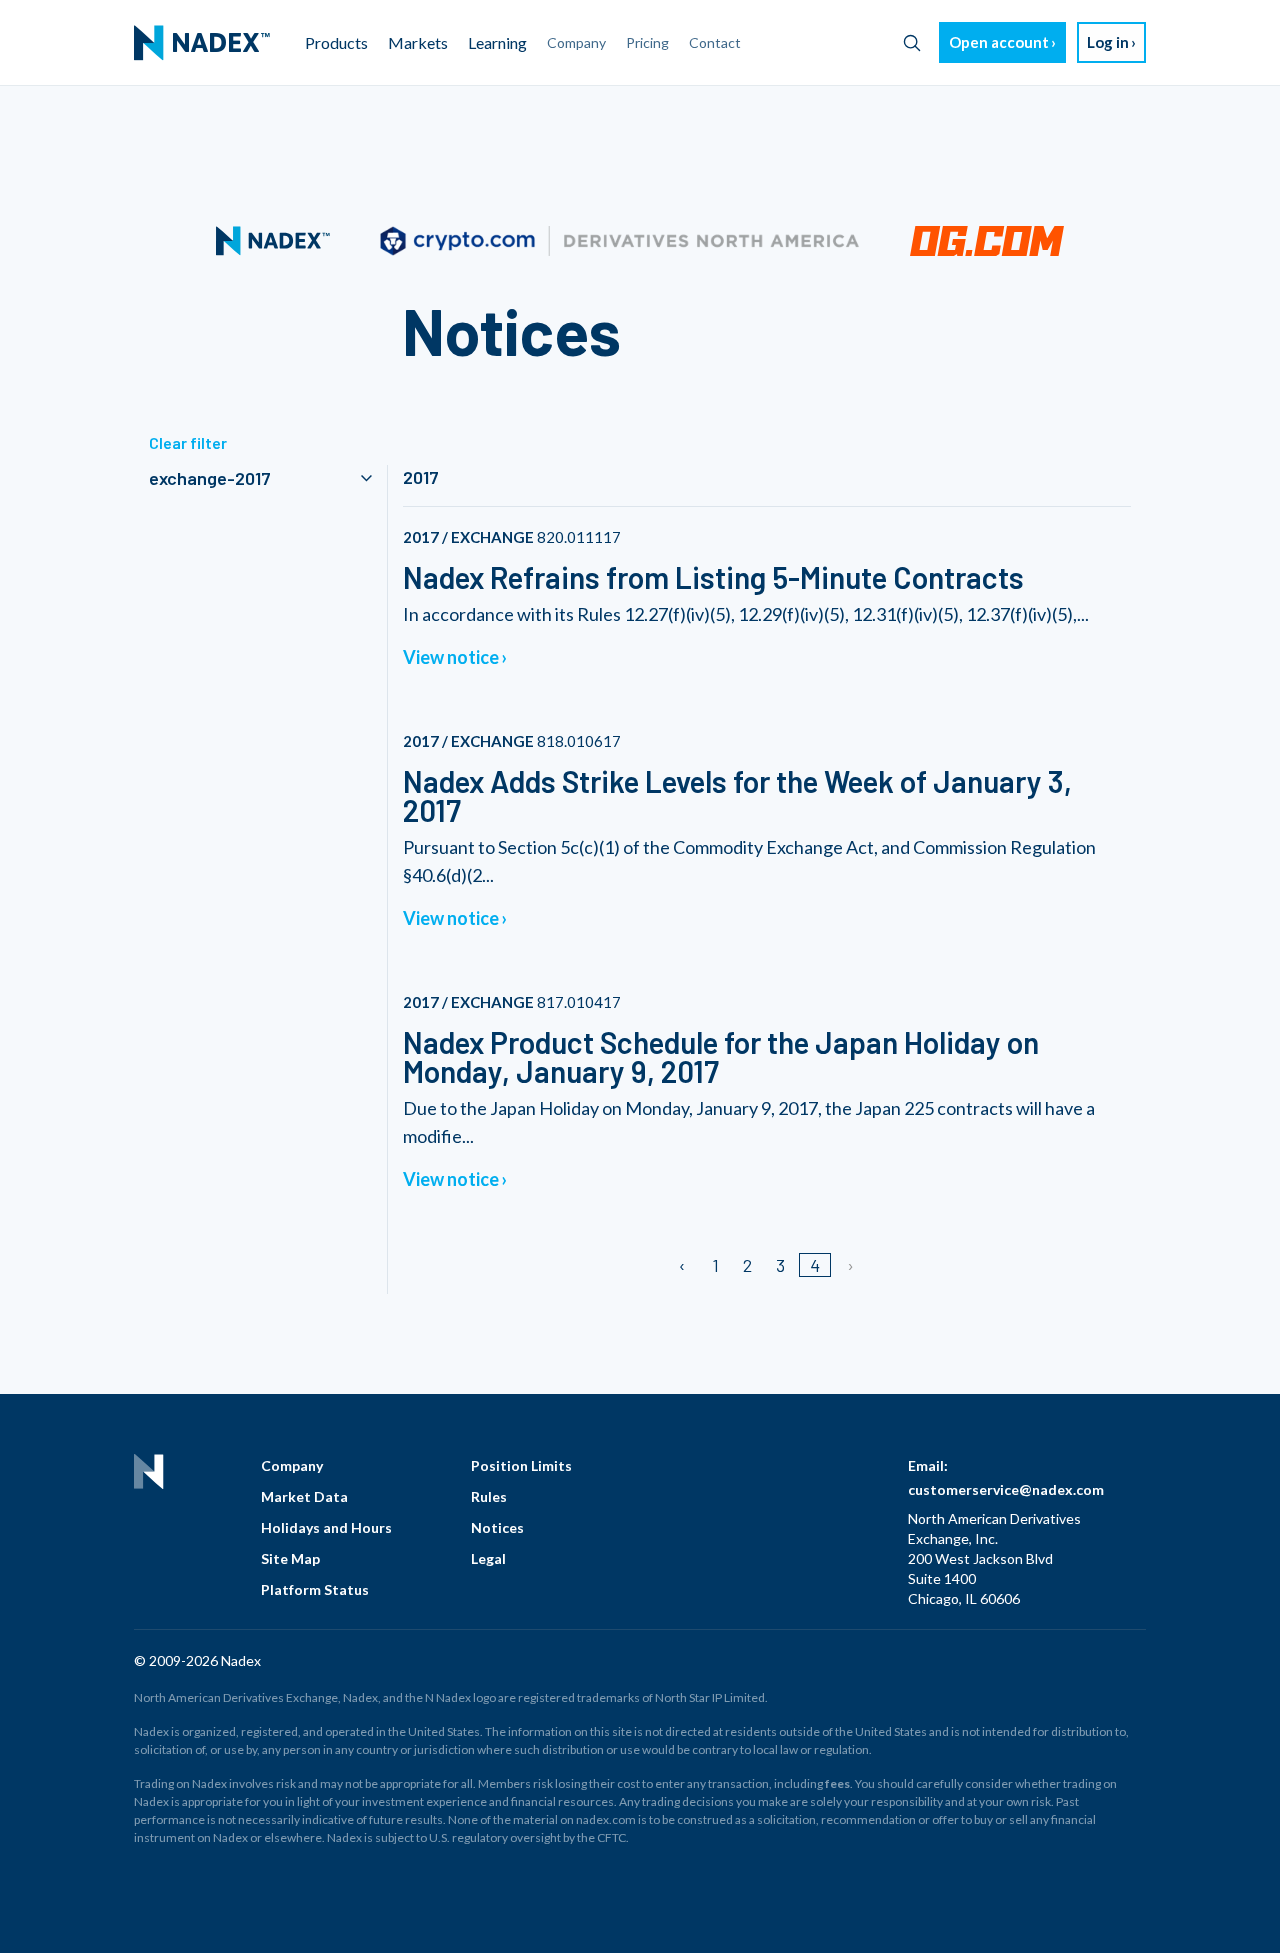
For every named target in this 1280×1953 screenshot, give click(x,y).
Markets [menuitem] (418, 42)
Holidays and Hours (326, 1527)
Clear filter (188, 442)
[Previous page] (683, 1265)
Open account (999, 42)
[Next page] (849, 1265)
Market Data (304, 1496)
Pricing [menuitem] (647, 42)
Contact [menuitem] (715, 42)
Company (292, 1465)
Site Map (290, 1558)
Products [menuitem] (336, 42)
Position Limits (521, 1465)
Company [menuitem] (576, 42)
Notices (497, 1527)
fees (837, 1783)
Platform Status (315, 1589)
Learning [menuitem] (497, 42)
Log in (1108, 42)
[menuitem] (202, 43)
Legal (488, 1558)
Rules (489, 1496)
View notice (451, 657)
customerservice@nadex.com (1006, 1489)
